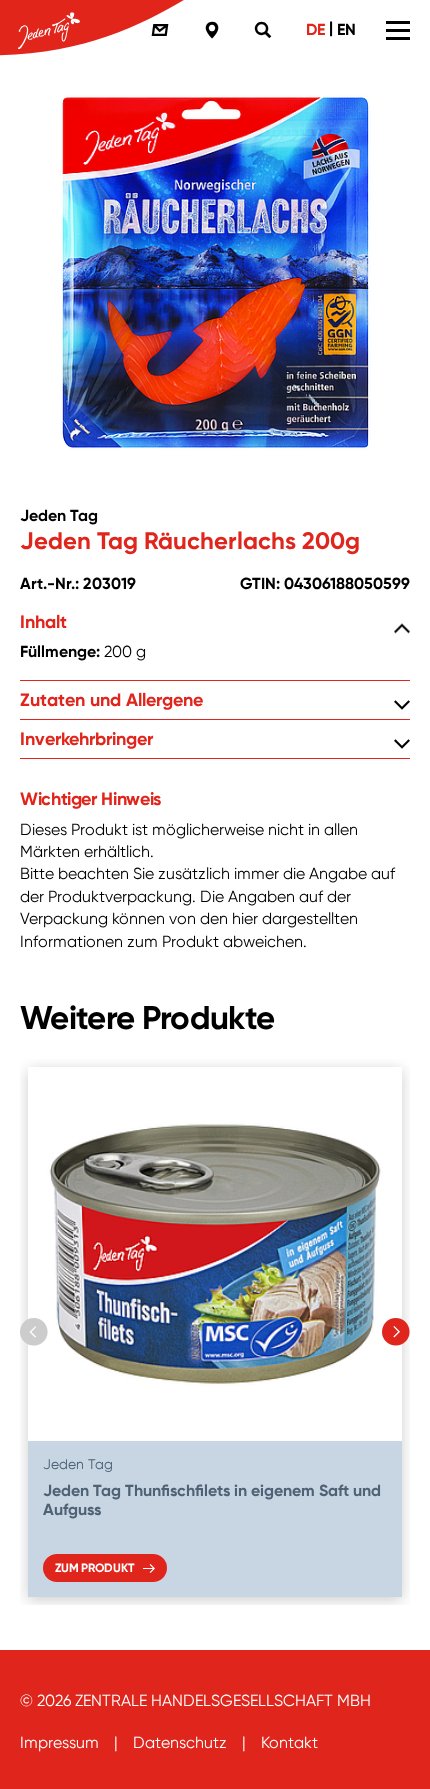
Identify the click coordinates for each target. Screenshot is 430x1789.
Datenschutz (180, 1742)
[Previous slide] (34, 1332)
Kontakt (289, 1742)
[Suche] (266, 30)
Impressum (59, 1742)
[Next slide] (396, 1332)
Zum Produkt (94, 1568)
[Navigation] (398, 30)
